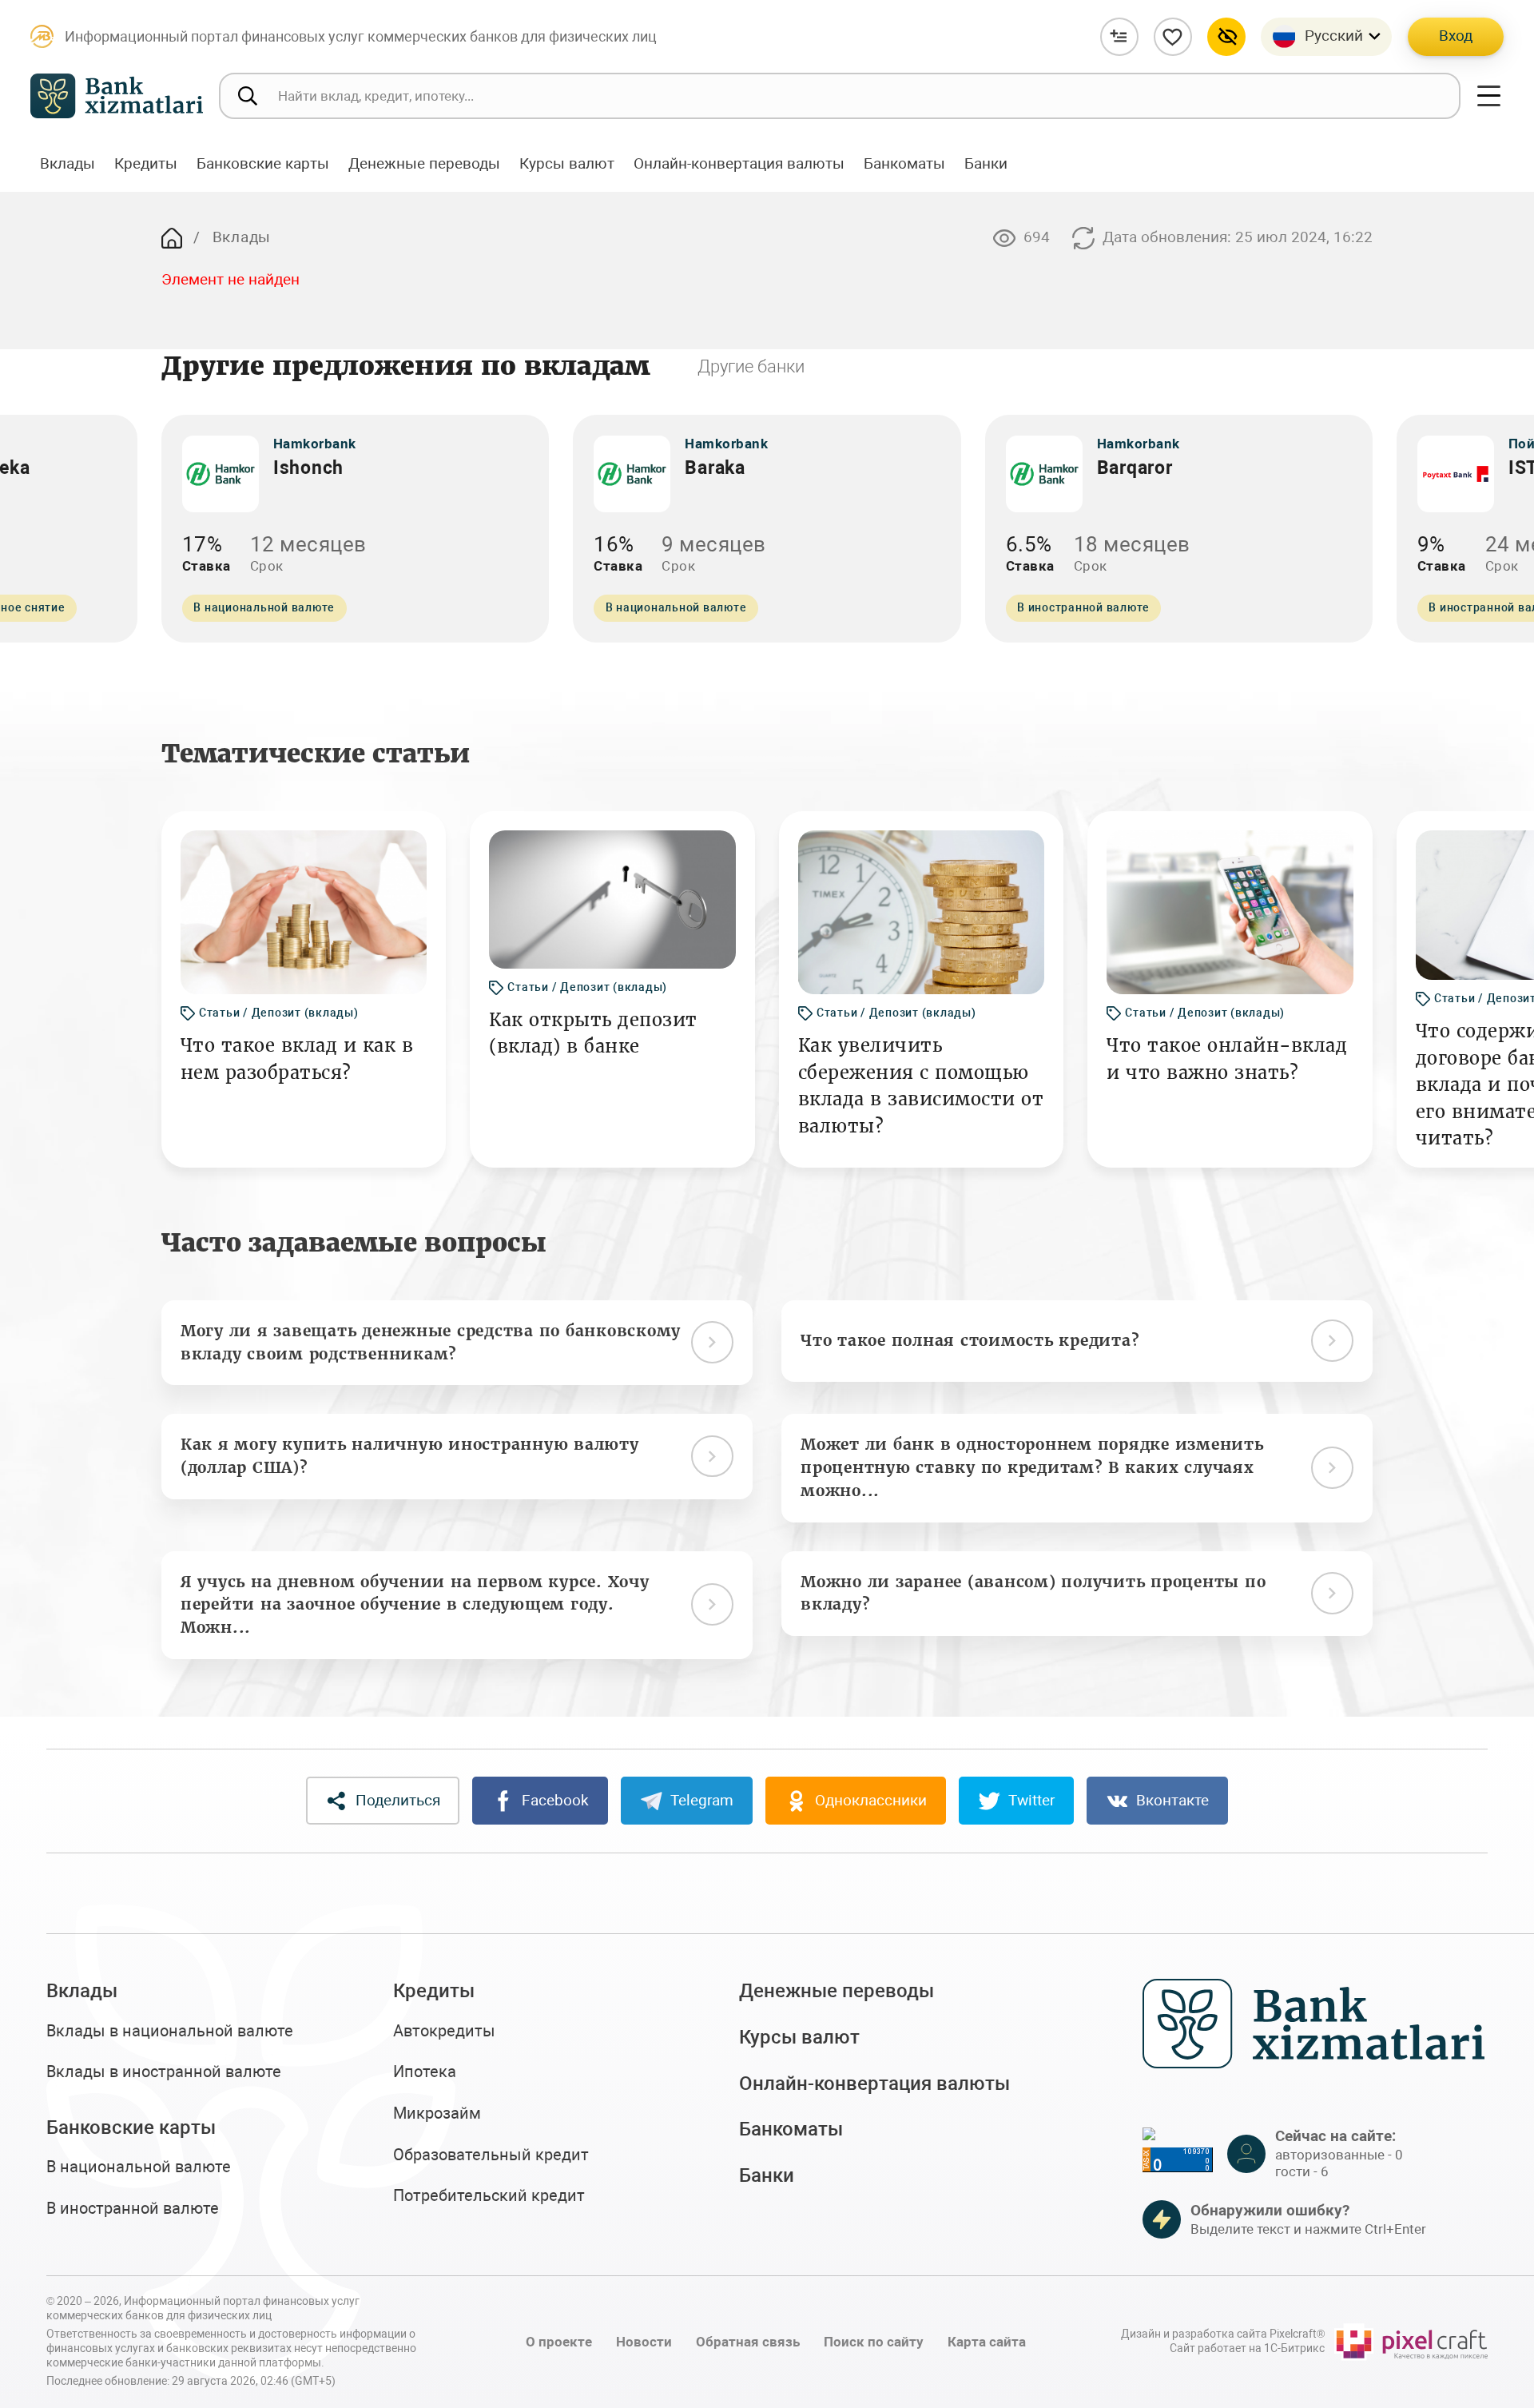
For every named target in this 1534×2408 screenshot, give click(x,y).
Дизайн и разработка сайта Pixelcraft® (1223, 2334)
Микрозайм (437, 2113)
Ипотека (425, 2072)
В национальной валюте (139, 2167)
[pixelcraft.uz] (1411, 2342)
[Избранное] (1173, 37)
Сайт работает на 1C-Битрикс (1247, 2348)
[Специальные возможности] (1226, 37)
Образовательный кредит (491, 2155)
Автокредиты (444, 2031)
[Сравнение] (1119, 37)
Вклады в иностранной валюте (164, 2072)
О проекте (559, 2342)
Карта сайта (987, 2342)
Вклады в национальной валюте (170, 2031)
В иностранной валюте (133, 2209)
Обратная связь (748, 2342)
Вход (1456, 36)
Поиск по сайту (874, 2342)
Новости (644, 2342)
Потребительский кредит (489, 2196)
